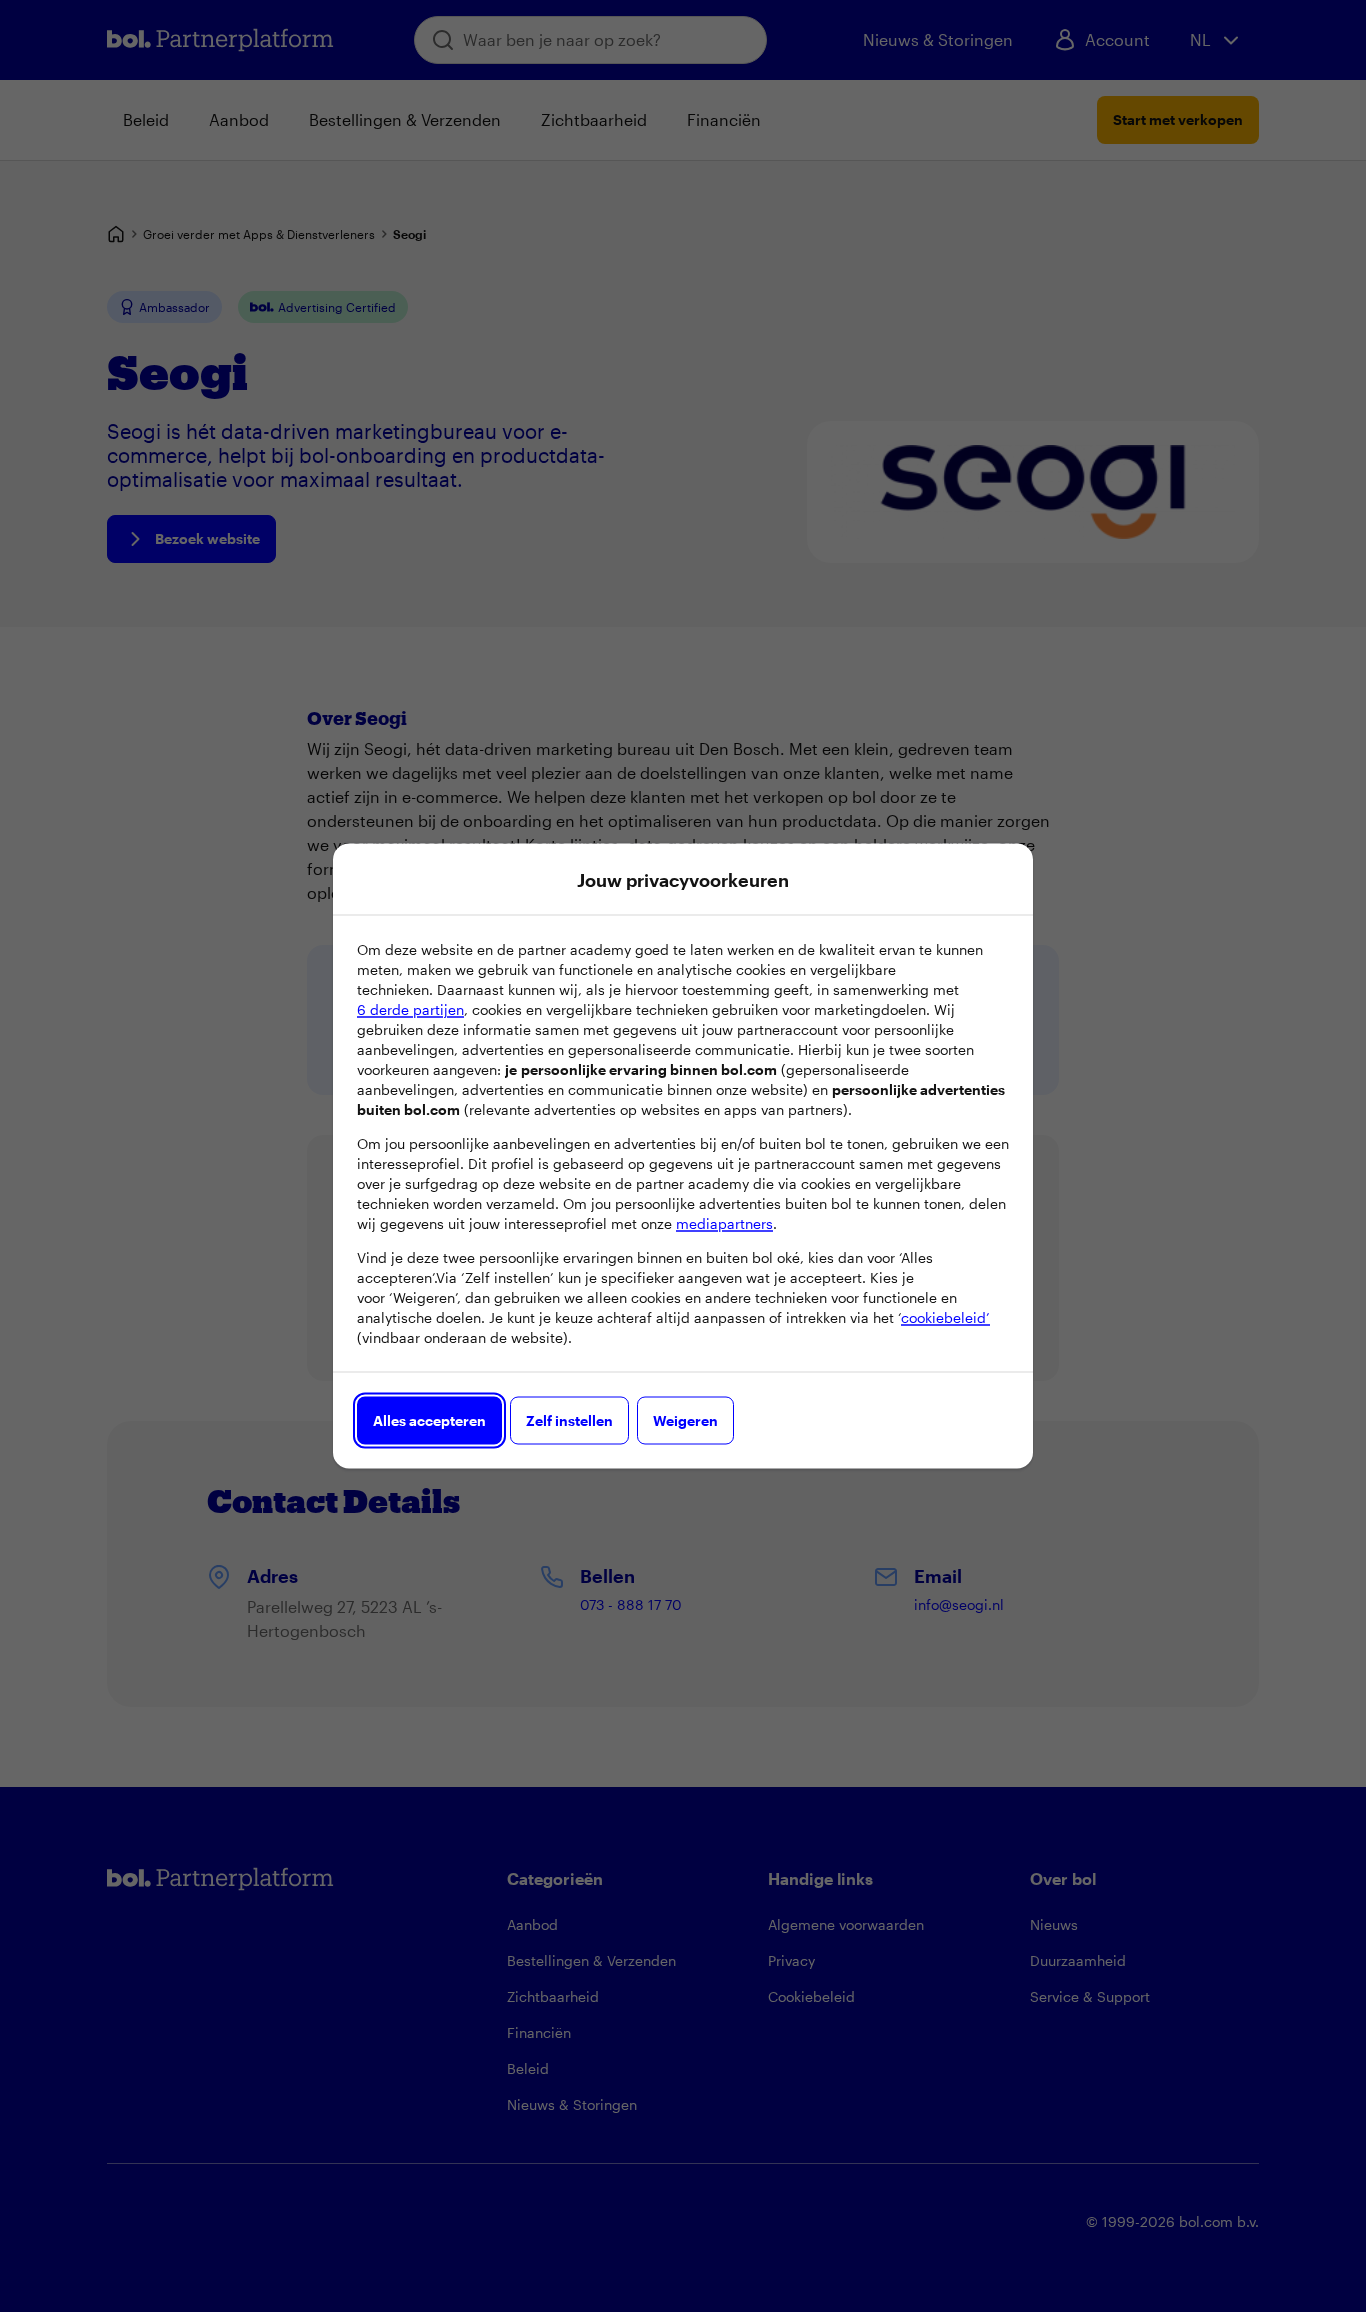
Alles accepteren (429, 1420)
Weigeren (685, 1420)
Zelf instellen (569, 1420)
